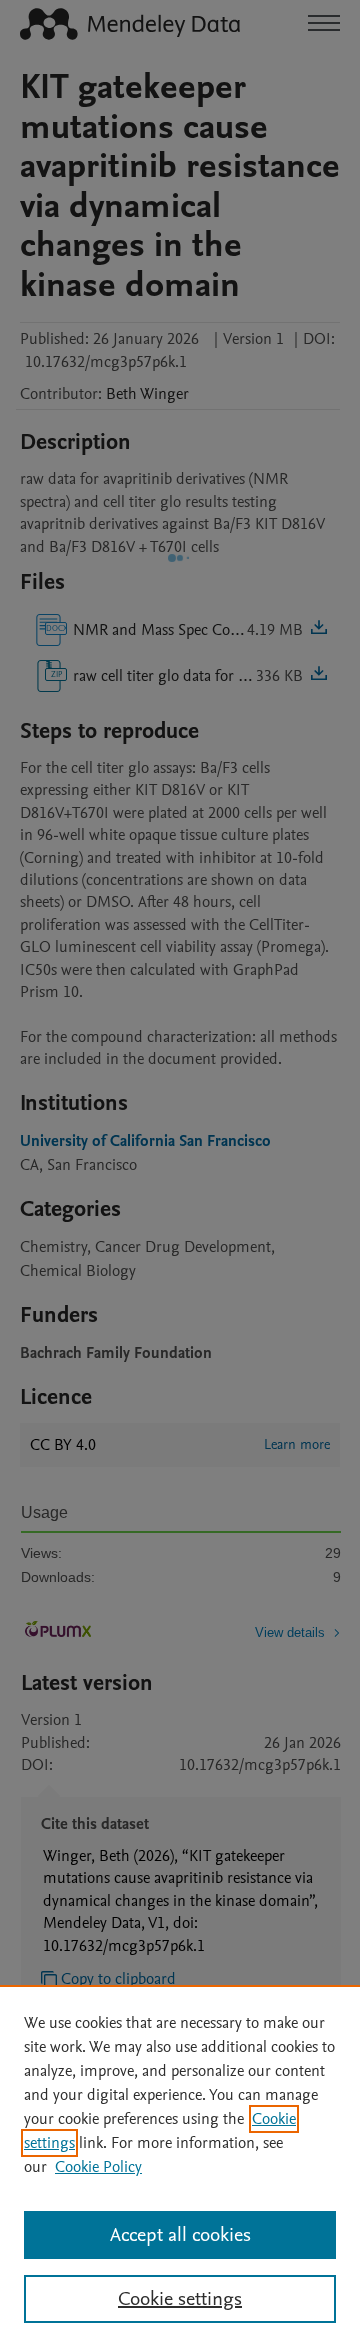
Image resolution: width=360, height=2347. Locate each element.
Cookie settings (180, 2299)
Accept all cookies (180, 2235)
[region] (180, 2166)
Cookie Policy (98, 2167)
